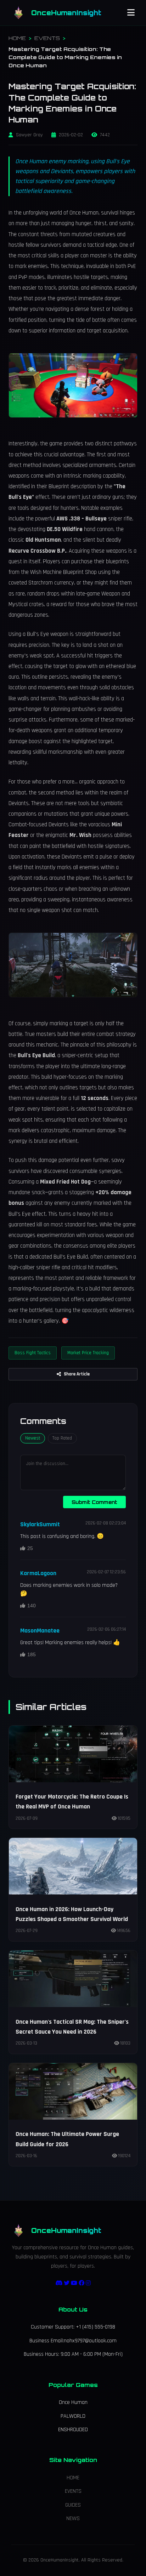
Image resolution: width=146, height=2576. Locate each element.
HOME (17, 38)
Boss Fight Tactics (33, 1353)
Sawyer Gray (29, 135)
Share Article (77, 1374)
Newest (33, 1438)
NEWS (73, 2518)
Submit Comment (94, 1502)
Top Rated (62, 1438)
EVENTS (47, 38)
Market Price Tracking (88, 1353)
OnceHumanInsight (66, 13)
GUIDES (73, 2505)
